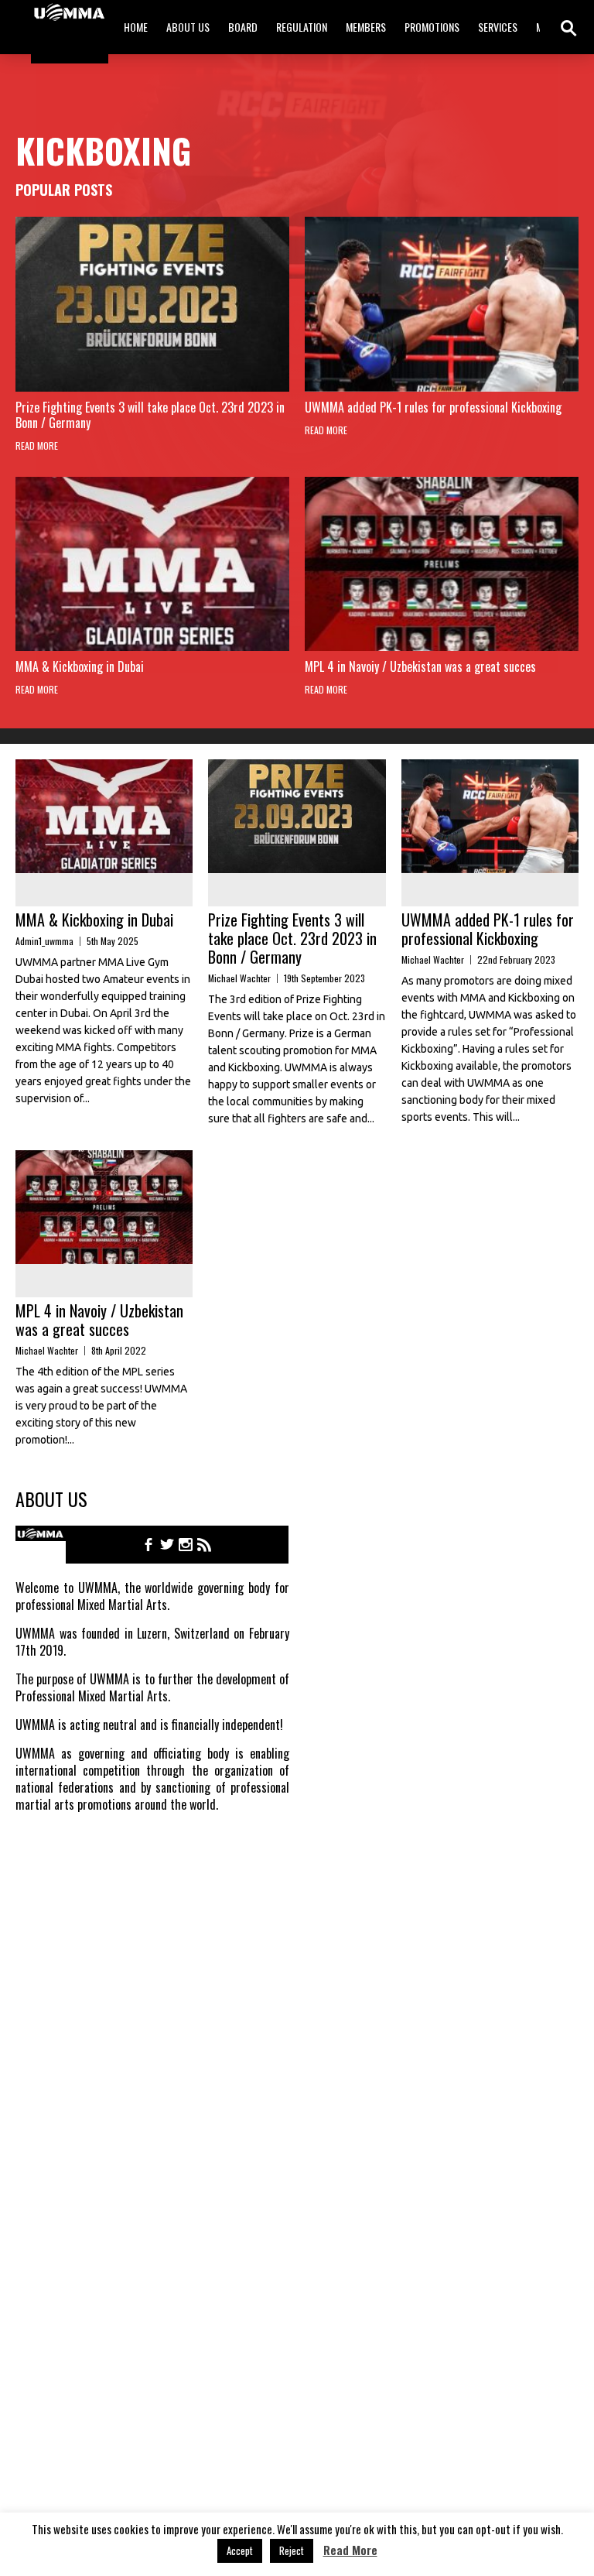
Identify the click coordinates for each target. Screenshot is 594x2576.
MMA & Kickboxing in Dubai (80, 666)
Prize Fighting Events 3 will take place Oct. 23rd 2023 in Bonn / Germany (150, 415)
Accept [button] (240, 2550)
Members (366, 27)
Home (136, 27)
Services (498, 27)
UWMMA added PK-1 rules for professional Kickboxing (433, 407)
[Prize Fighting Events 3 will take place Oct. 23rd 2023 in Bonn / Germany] (152, 304)
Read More (37, 445)
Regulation (302, 27)
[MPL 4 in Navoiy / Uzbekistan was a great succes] (442, 564)
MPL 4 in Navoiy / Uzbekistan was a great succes (420, 666)
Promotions (432, 27)
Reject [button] (292, 2550)
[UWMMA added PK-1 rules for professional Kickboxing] (442, 304)
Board (243, 27)
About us (188, 27)
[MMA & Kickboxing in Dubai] (152, 564)
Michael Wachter (239, 978)
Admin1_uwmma (44, 941)
